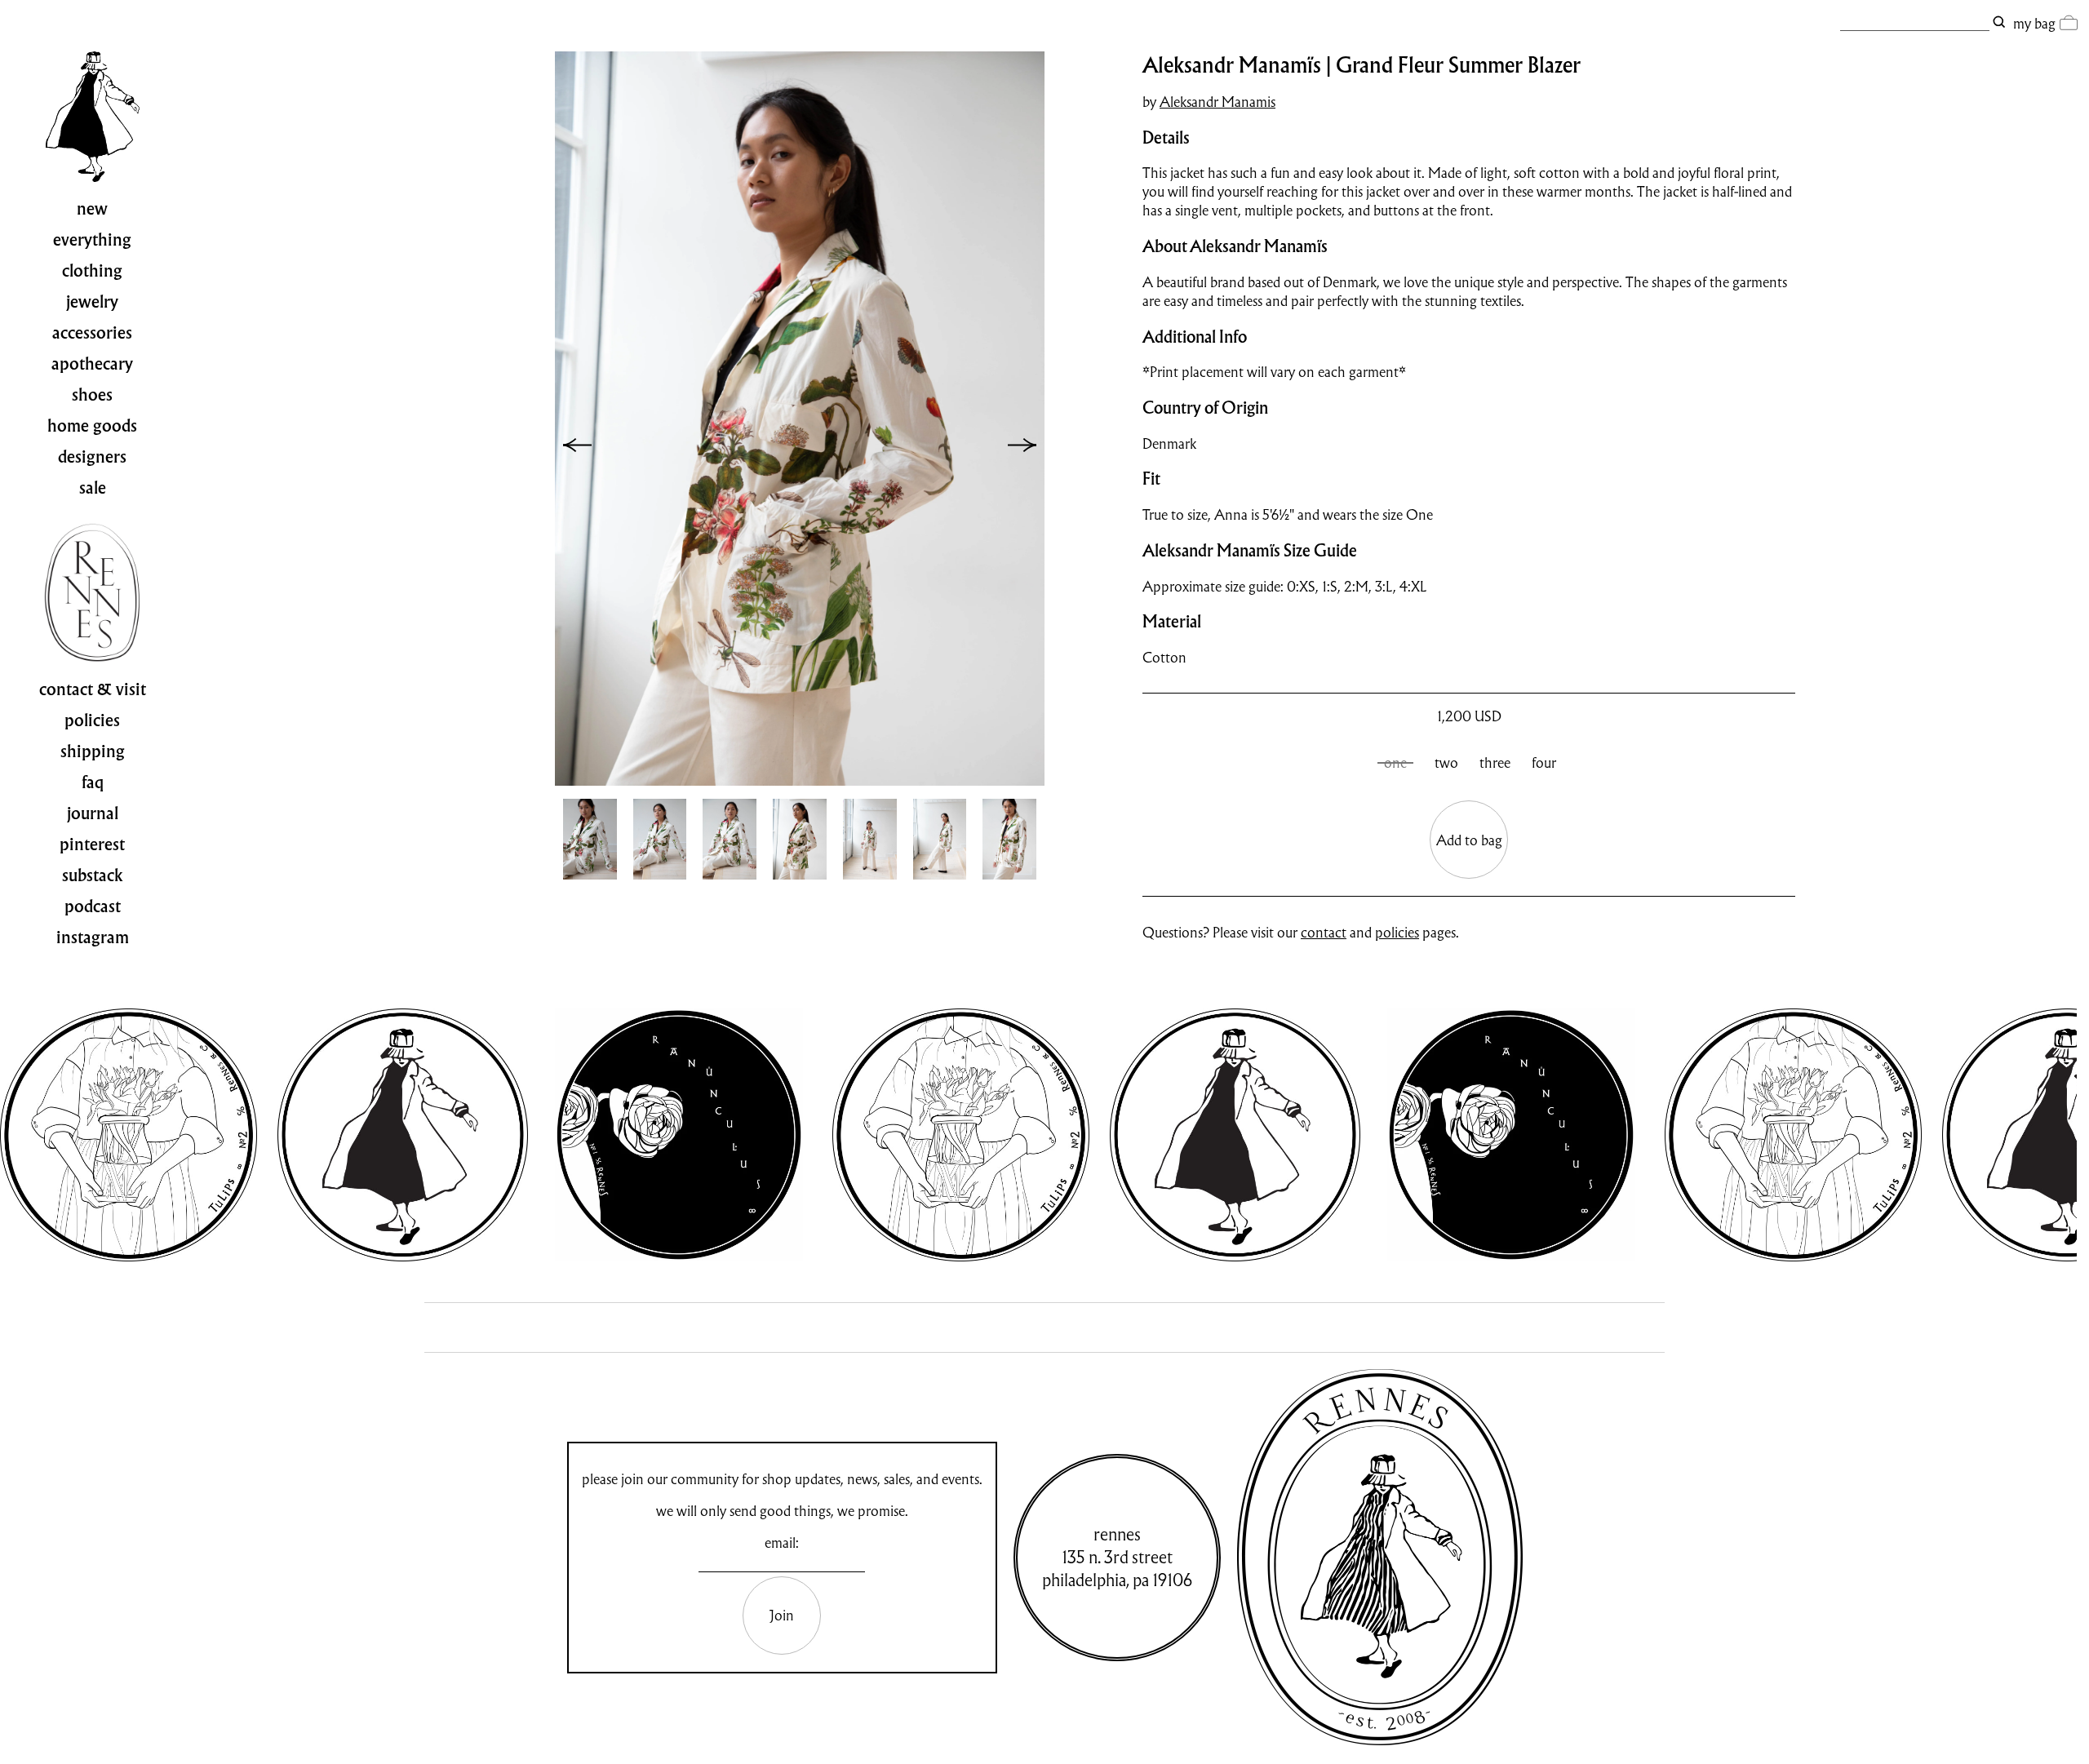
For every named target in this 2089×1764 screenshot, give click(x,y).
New (92, 209)
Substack (93, 875)
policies (1397, 932)
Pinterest (92, 844)
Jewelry (92, 302)
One (1395, 762)
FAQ (93, 782)
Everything (92, 240)
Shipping (93, 751)
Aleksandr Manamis (1217, 102)
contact (1324, 932)
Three (1495, 762)
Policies (92, 720)
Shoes (92, 395)
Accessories (92, 333)
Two (1446, 762)
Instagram (93, 937)
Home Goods (92, 426)
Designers (92, 457)
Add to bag (1469, 840)
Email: (782, 1542)
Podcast (93, 906)
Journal (93, 813)
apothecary (92, 364)
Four (1544, 762)
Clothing (92, 271)
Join (782, 1615)
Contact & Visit (93, 689)
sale (93, 488)
